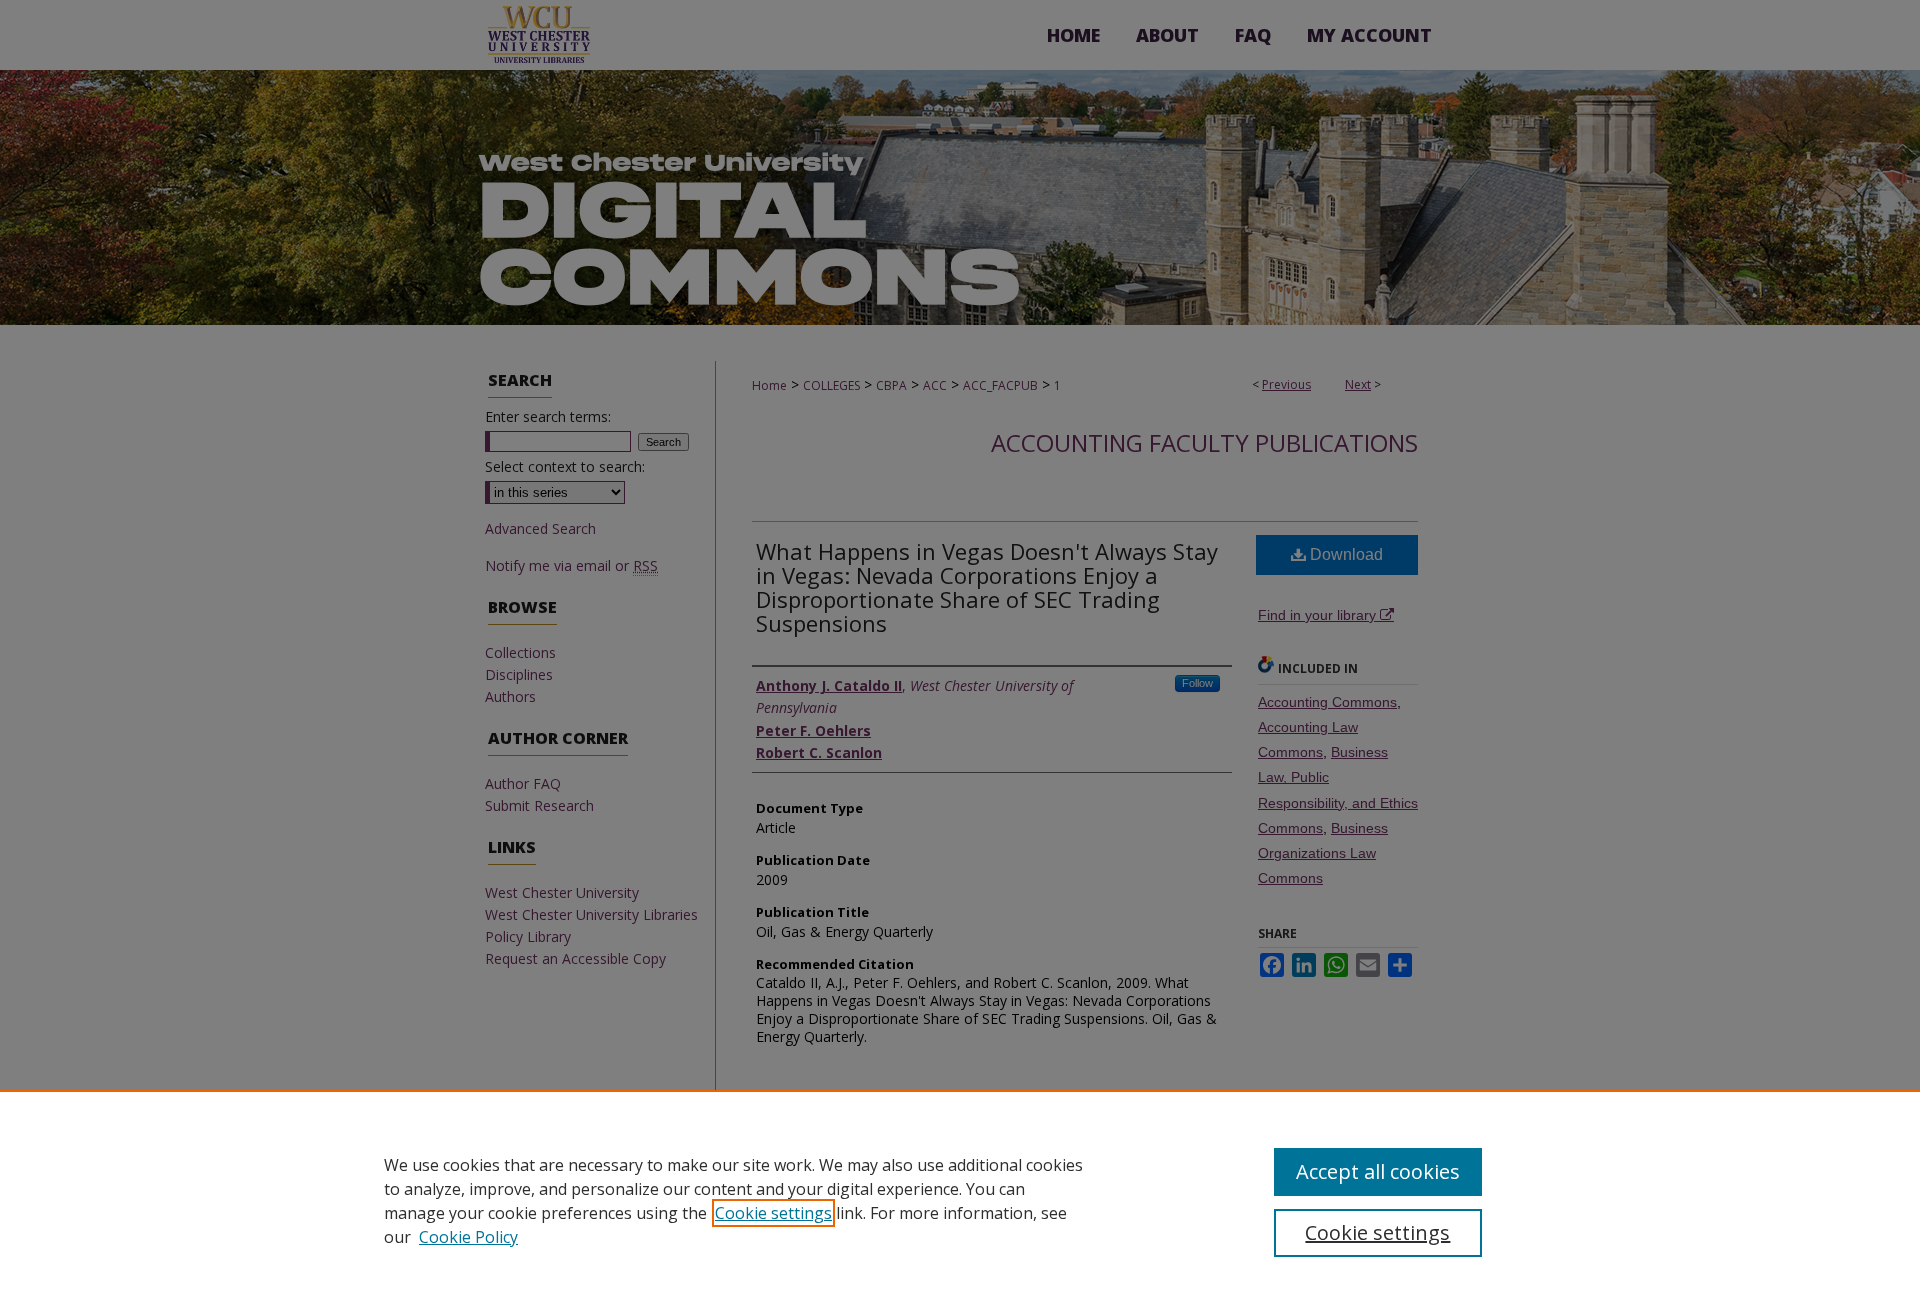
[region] (960, 1200)
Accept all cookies (1378, 1171)
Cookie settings (773, 1213)
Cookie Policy (468, 1237)
